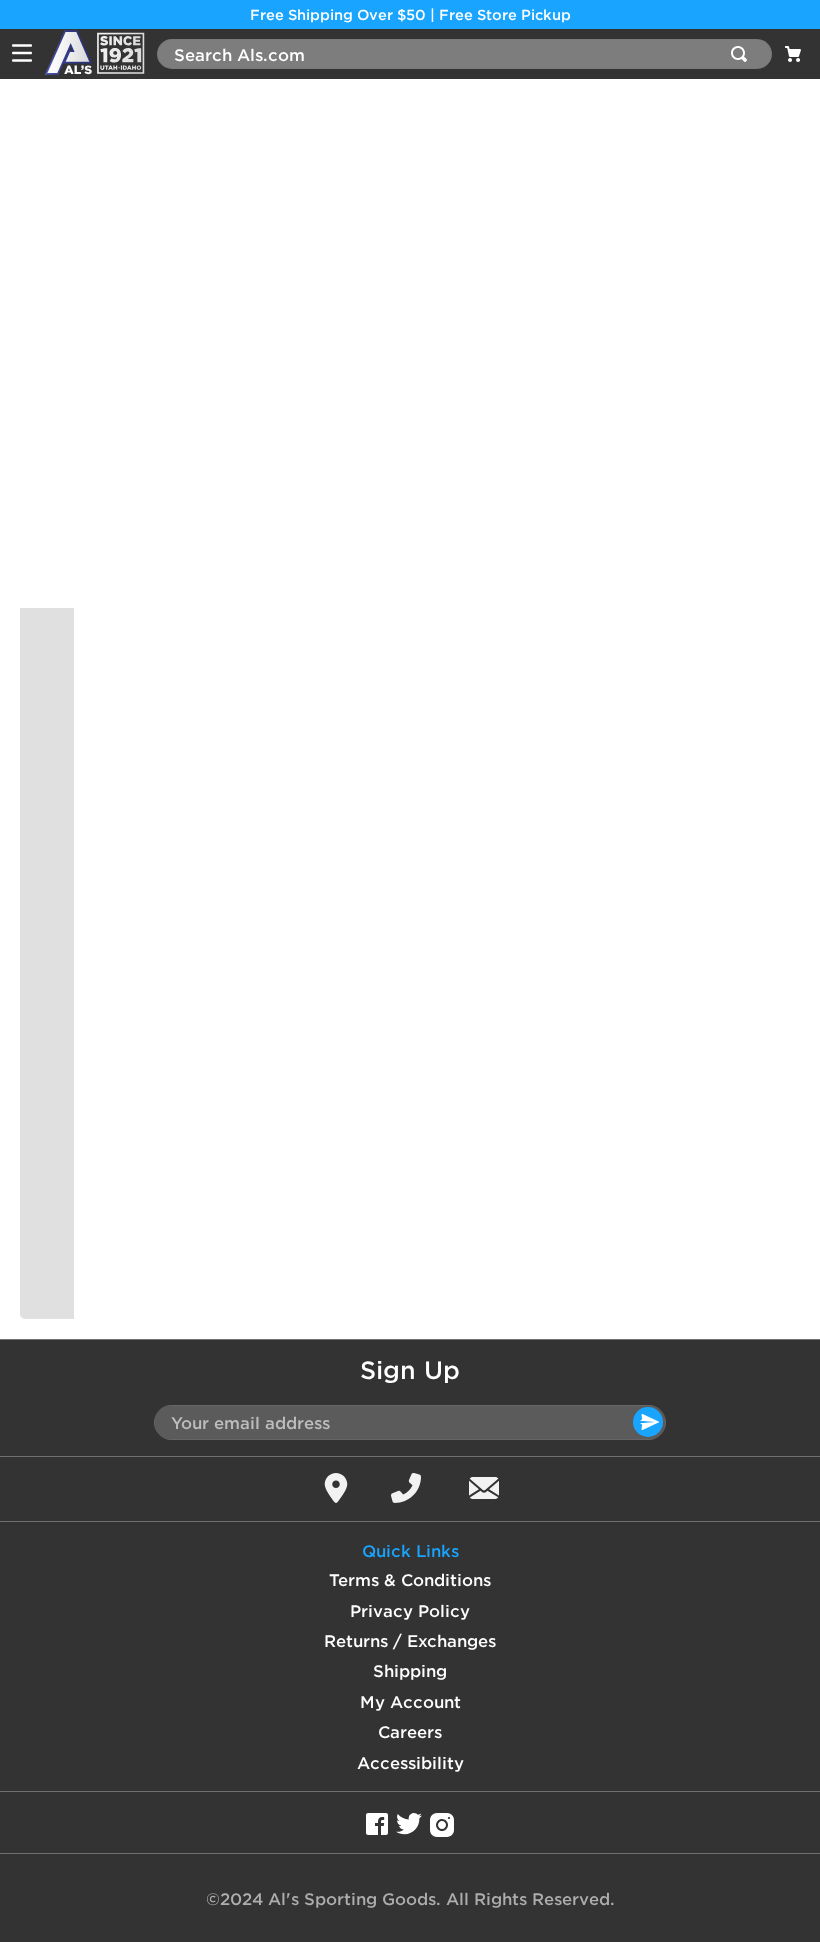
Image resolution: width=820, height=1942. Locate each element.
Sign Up (410, 1370)
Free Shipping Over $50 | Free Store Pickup (410, 14)
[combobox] (464, 54)
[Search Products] (743, 54)
